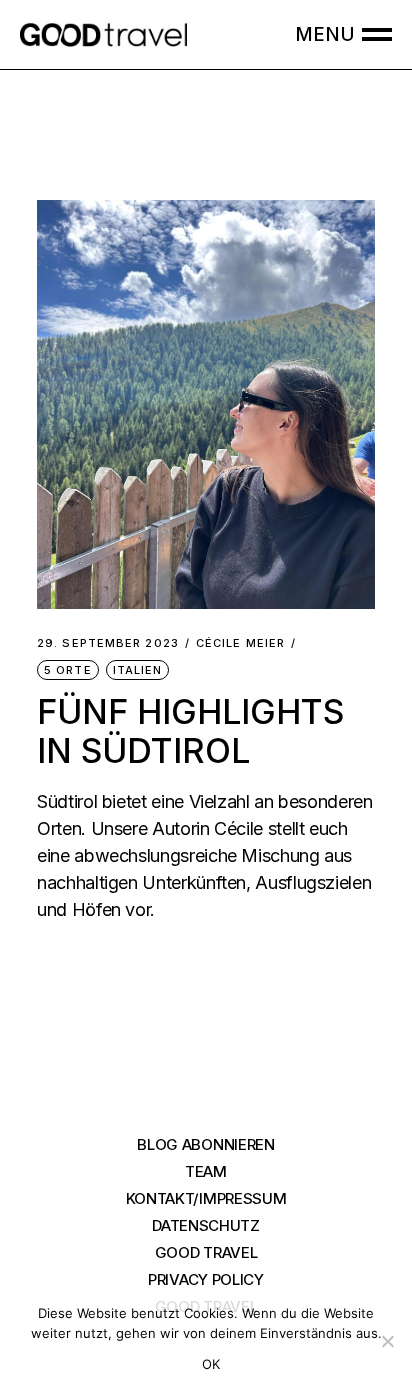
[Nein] (387, 1341)
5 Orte (68, 670)
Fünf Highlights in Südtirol (190, 731)
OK (211, 1364)
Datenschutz (206, 1225)
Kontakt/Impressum (206, 1198)
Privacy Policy (206, 1279)
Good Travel (206, 1252)
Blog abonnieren (206, 1144)
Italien (138, 670)
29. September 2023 (108, 643)
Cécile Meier (240, 643)
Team (206, 1171)
